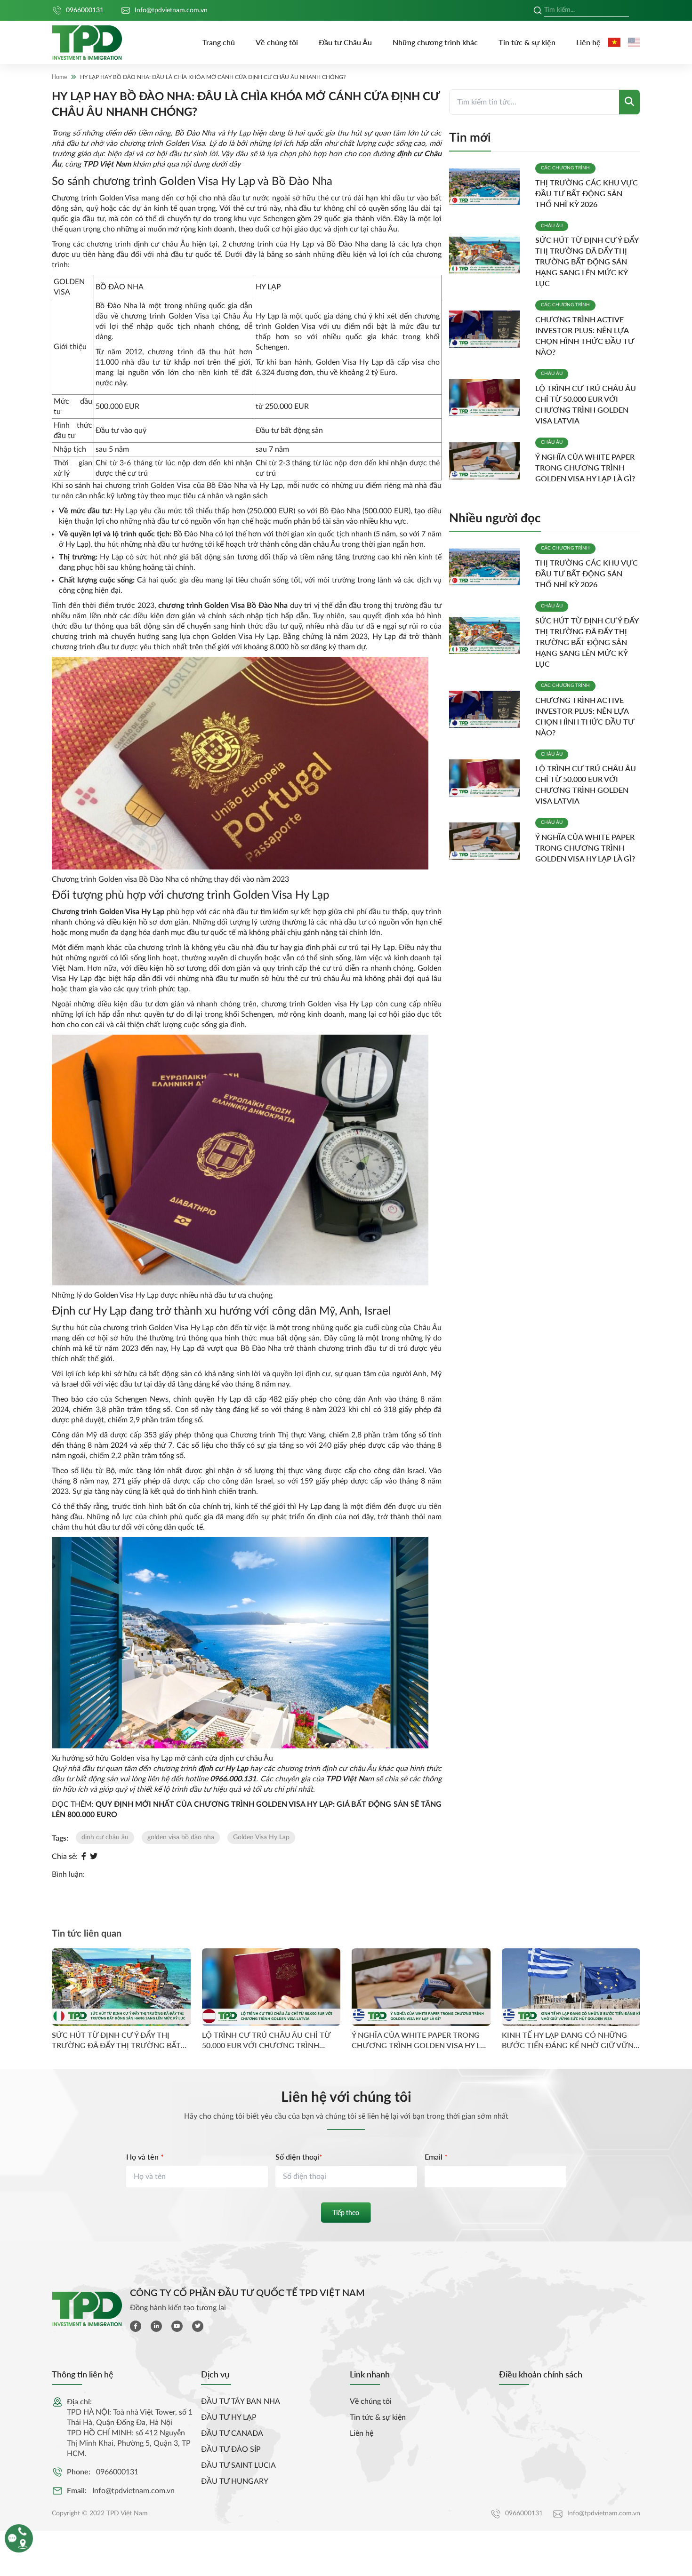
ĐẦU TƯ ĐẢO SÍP (231, 2449)
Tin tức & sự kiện (527, 42)
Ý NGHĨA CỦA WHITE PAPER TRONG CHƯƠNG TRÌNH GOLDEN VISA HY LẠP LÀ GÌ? (585, 467)
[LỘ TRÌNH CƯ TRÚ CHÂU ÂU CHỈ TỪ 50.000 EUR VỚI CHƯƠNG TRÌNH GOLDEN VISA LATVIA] (488, 398)
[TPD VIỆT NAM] (87, 43)
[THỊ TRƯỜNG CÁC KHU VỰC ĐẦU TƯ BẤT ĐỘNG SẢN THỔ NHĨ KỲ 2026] (488, 187)
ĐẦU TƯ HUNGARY (235, 2481)
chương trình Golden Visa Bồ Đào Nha (223, 606)
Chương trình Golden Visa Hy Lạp (108, 912)
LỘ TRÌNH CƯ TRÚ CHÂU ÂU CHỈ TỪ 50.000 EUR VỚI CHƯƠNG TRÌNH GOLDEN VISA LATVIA (266, 2040)
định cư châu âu (105, 1837)
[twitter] (198, 2326)
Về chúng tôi (277, 42)
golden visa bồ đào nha (181, 1837)
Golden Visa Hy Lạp (261, 1837)
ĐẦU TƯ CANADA (232, 2433)
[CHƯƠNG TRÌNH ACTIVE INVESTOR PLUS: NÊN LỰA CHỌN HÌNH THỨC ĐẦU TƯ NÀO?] (488, 329)
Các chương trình (565, 168)
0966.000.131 (233, 1779)
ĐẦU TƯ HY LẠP (229, 2417)
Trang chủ (219, 42)
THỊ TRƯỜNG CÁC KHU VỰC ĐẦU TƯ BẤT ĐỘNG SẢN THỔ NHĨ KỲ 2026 (587, 193)
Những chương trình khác (435, 42)
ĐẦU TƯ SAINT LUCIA (238, 2465)
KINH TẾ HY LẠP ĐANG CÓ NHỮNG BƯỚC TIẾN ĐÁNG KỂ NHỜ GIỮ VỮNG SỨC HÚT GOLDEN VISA (571, 2040)
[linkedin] (156, 2326)
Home (59, 77)
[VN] (614, 42)
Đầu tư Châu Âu (345, 42)
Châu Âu (552, 226)
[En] (634, 42)
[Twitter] (94, 1857)
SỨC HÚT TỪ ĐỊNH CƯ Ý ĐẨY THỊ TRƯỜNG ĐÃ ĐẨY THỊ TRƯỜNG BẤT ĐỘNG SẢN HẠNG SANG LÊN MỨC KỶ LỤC (587, 261)
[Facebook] (84, 1857)
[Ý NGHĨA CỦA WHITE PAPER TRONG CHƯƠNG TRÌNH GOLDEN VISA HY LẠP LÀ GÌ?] (488, 461)
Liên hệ (588, 42)
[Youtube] (177, 2326)
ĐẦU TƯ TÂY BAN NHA (241, 2401)
